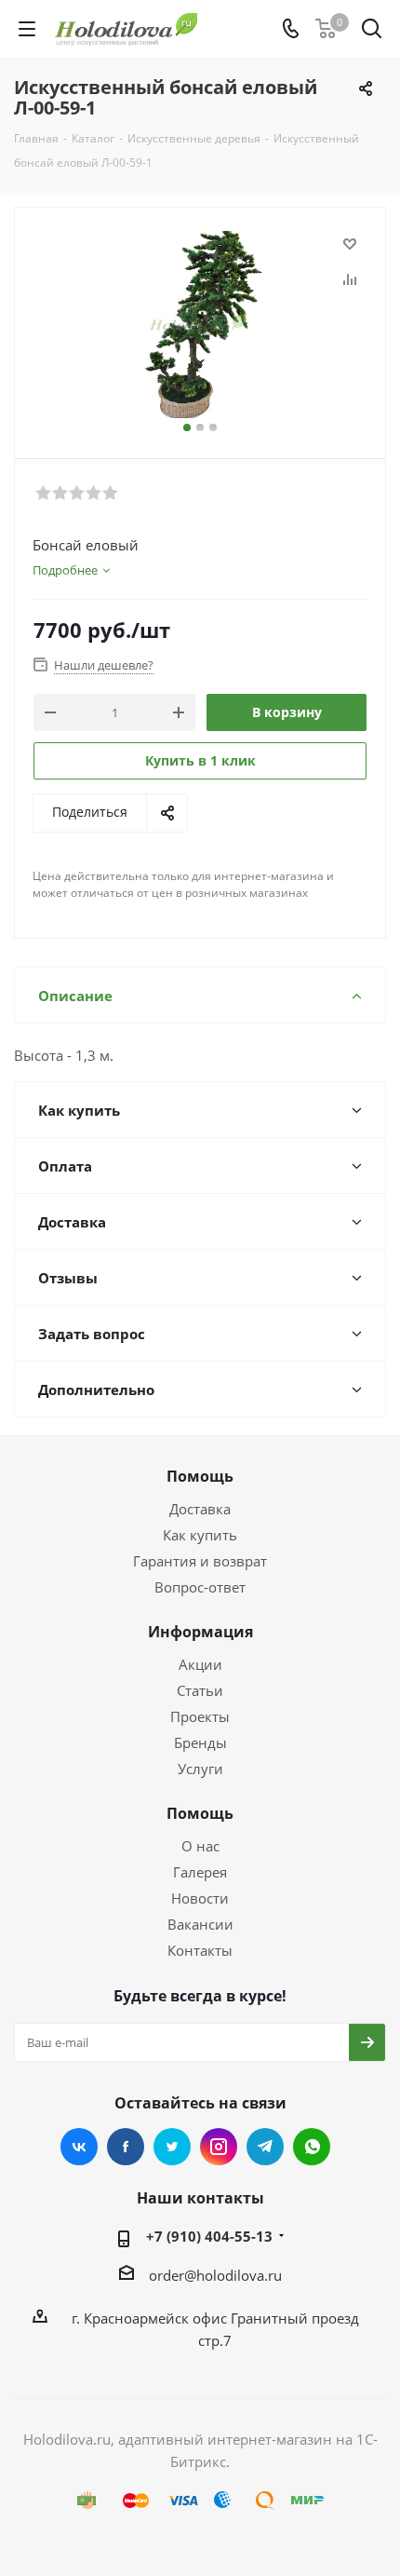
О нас (200, 1846)
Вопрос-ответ (200, 1587)
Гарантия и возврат (200, 1561)
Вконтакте (79, 2147)
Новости (200, 1898)
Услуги (200, 1769)
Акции (200, 1664)
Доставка (200, 1509)
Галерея (200, 1872)
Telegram (265, 2147)
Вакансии (200, 1924)
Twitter (172, 2147)
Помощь (200, 1476)
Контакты (200, 1950)
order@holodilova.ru (215, 2275)
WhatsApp (312, 2147)
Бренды (200, 1742)
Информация (200, 1632)
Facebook (126, 2147)
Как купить (200, 1535)
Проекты (200, 1716)
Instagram (219, 2147)
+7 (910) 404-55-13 (209, 2236)
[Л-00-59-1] (200, 325)
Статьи (200, 1690)
